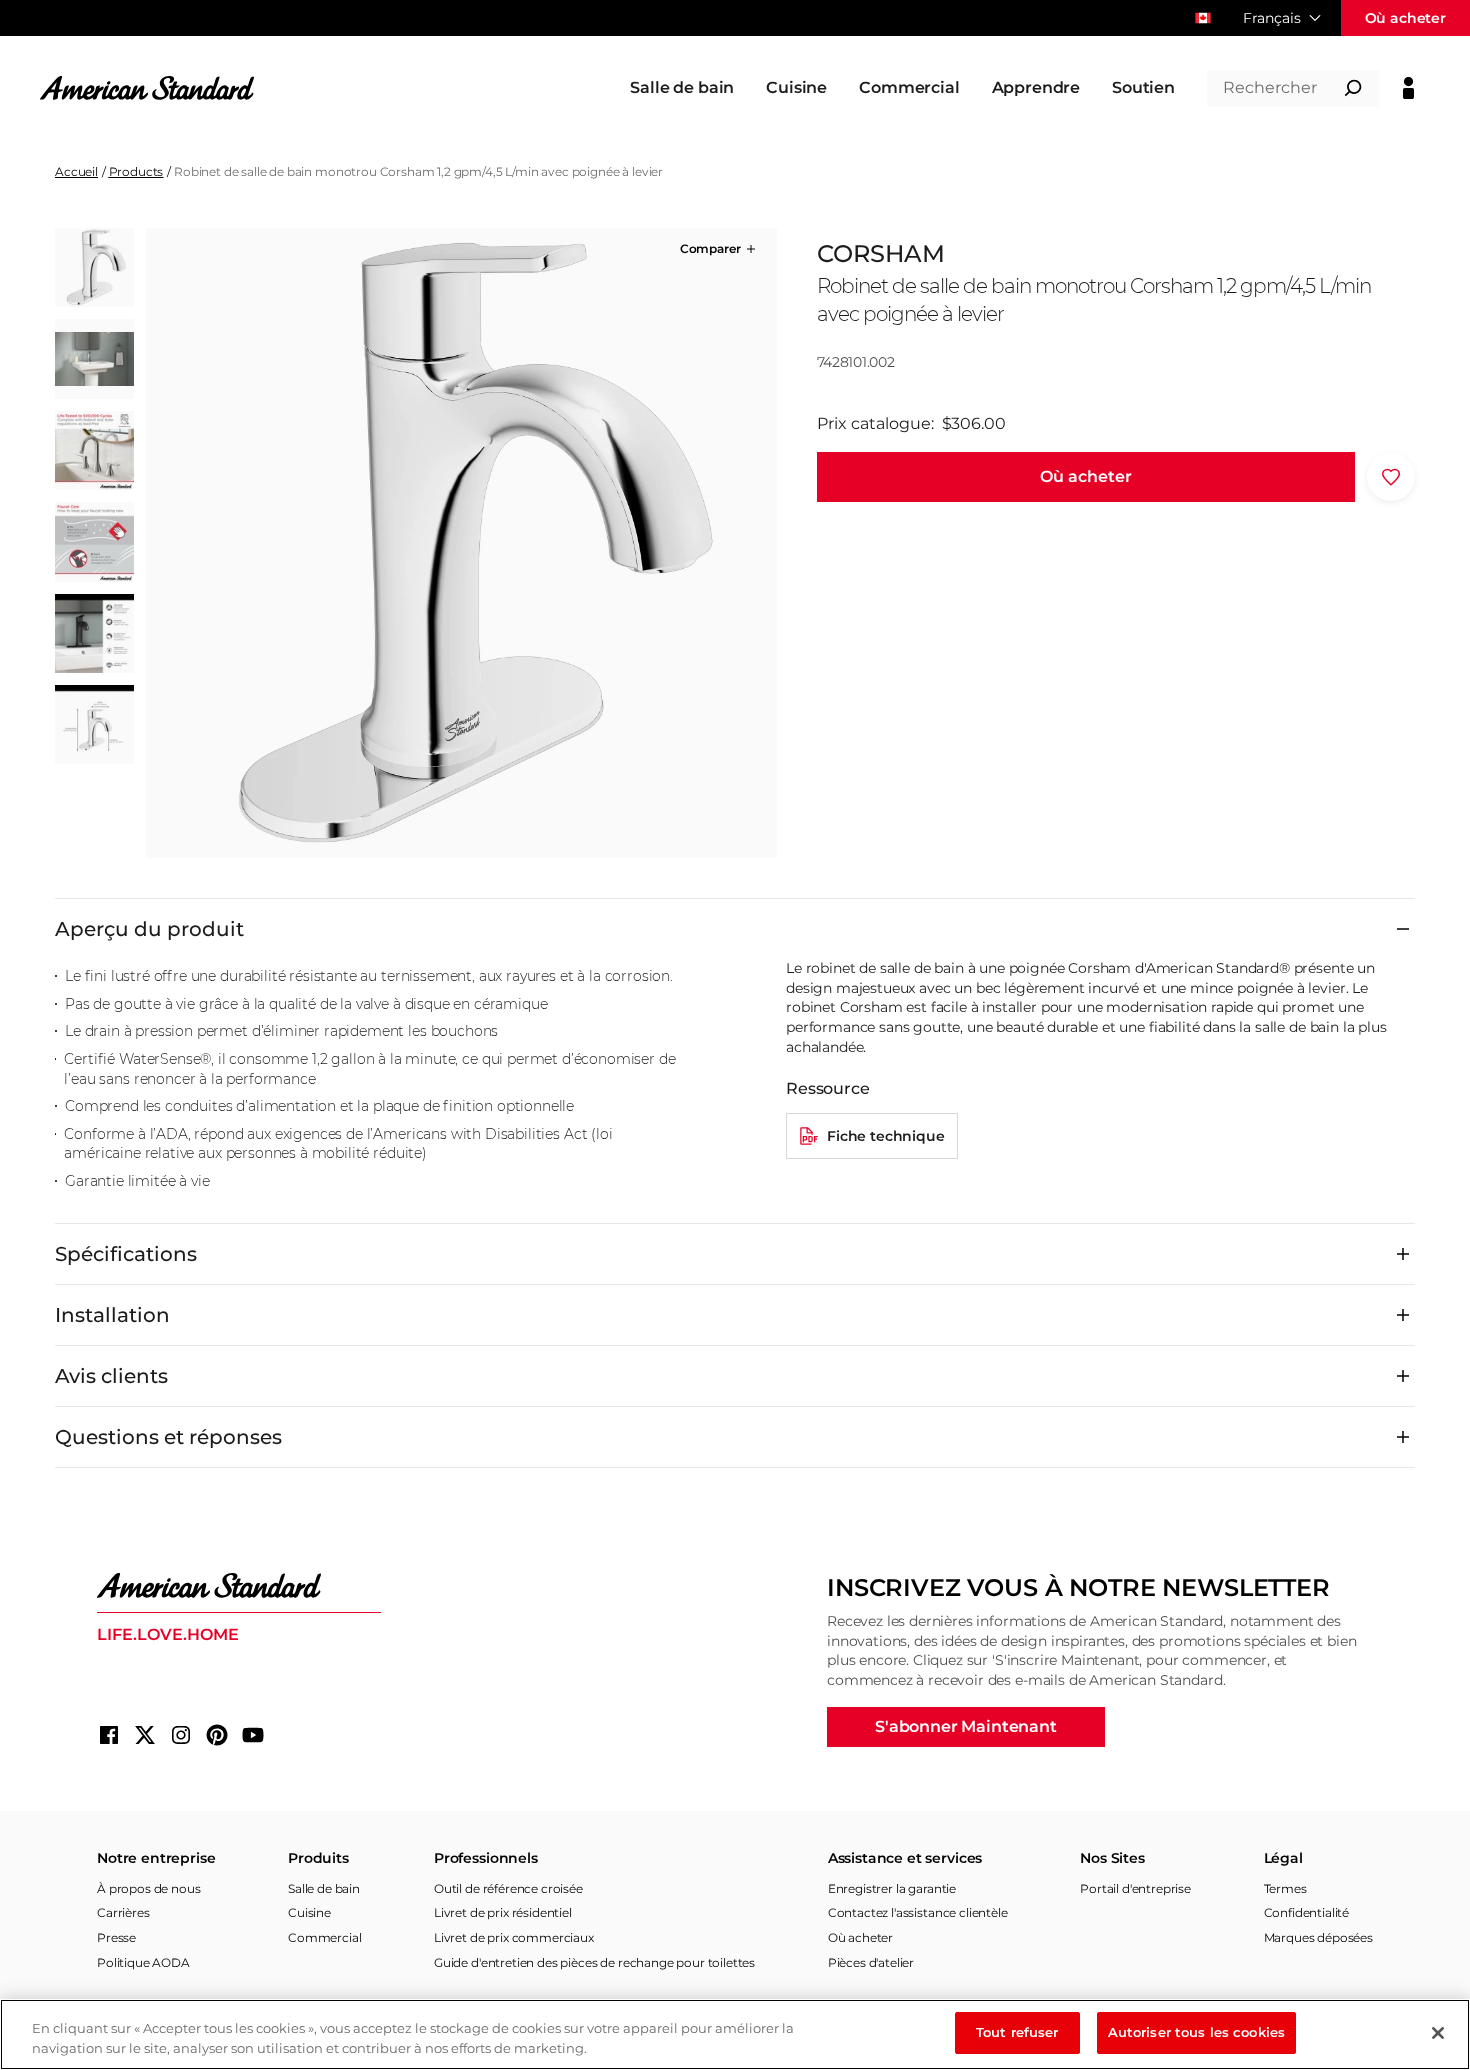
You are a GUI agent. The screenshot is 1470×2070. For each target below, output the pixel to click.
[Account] (1408, 88)
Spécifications (126, 1254)
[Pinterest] (217, 1735)
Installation (112, 1315)
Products (136, 171)
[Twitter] (145, 1735)
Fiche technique (886, 1136)
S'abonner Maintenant (966, 1726)
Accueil (76, 171)
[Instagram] (181, 1735)
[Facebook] (109, 1735)
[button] (719, 249)
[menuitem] (682, 88)
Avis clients (111, 1376)
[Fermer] (1438, 2033)
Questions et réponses (168, 1437)
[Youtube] (253, 1735)
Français (1272, 18)
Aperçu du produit (149, 929)
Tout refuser (1017, 2032)
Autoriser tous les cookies (1196, 2032)
